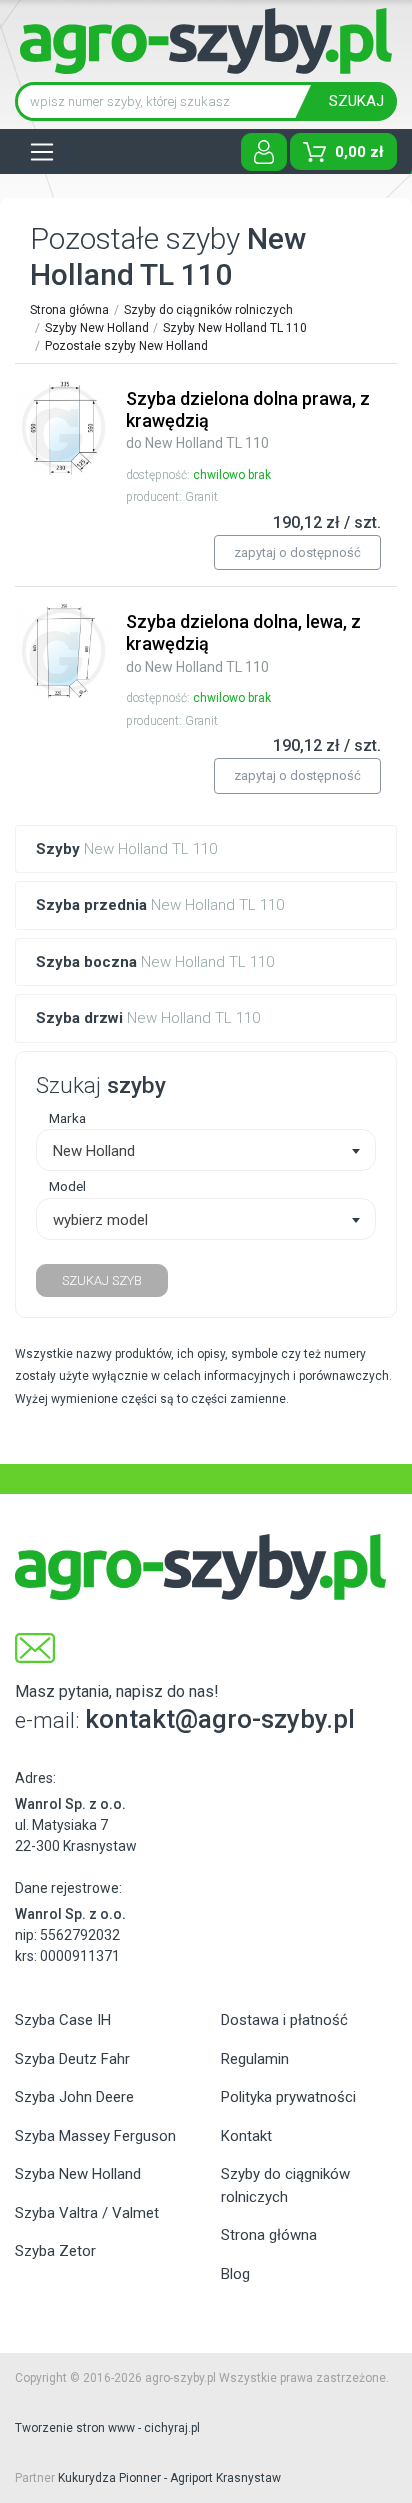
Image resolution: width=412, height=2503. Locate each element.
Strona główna (69, 310)
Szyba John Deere (74, 2097)
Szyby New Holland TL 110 (235, 328)
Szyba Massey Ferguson (95, 2136)
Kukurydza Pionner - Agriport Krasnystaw (169, 2478)
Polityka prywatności (288, 2097)
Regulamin (255, 2059)
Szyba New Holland (78, 2174)
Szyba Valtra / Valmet (87, 2213)
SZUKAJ (356, 101)
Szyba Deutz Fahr (72, 2059)
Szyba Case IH (63, 2020)
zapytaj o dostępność (297, 552)
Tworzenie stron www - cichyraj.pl (107, 2428)
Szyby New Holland (97, 328)
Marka (67, 1118)
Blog (235, 2274)
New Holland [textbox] (94, 1151)
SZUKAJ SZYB (102, 1280)
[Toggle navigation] (42, 152)
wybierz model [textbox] (100, 1220)
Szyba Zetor (55, 2251)
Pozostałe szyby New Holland (126, 346)
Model (67, 1186)
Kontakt (246, 2136)
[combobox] (206, 1150)
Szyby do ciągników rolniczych (208, 310)
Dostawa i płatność (284, 2020)
